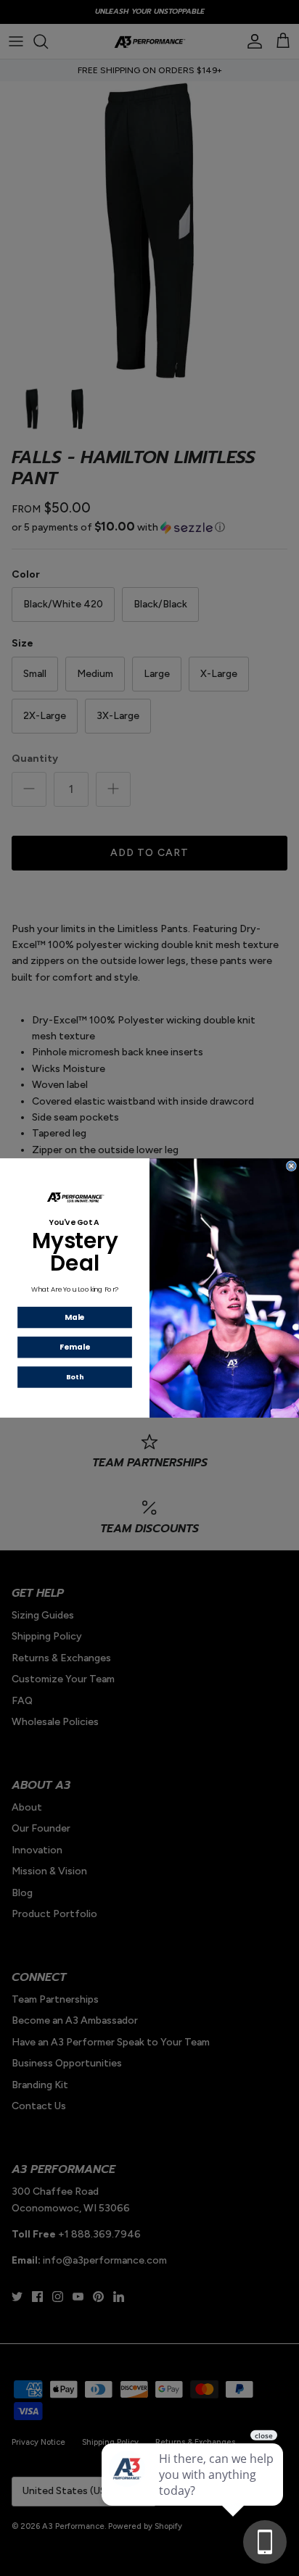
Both (75, 1377)
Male (74, 1317)
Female (75, 1347)
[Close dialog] (292, 1166)
